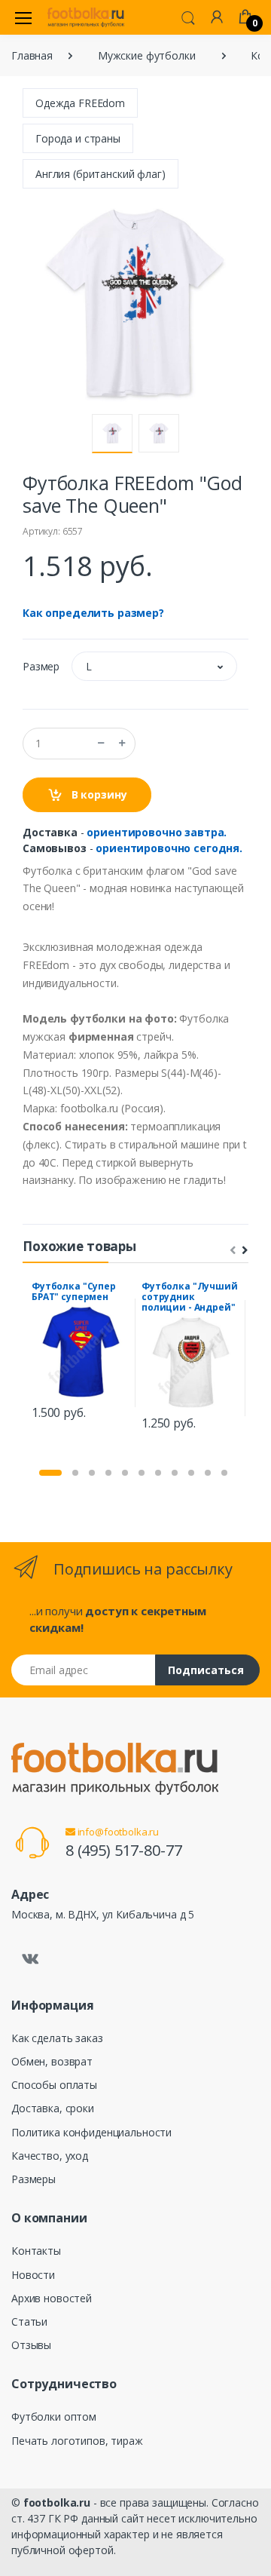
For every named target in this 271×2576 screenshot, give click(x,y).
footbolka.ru (57, 2502)
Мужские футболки (147, 55)
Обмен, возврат (52, 2061)
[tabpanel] (81, 1353)
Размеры (33, 2179)
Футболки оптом (54, 2417)
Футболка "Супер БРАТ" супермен (74, 1291)
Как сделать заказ (57, 2038)
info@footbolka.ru (117, 1832)
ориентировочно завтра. (157, 832)
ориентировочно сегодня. (169, 848)
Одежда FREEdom (80, 103)
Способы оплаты (54, 2085)
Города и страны (78, 138)
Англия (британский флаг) (100, 174)
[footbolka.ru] (86, 17)
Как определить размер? (93, 613)
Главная (32, 55)
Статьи (29, 2321)
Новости (33, 2275)
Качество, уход (50, 2156)
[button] (188, 17)
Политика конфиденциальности (91, 2132)
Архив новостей (52, 2298)
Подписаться (206, 1670)
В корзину (98, 794)
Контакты (36, 2251)
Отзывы (31, 2345)
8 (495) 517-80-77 (124, 1850)
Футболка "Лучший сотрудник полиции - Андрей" (190, 1297)
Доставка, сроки (53, 2108)
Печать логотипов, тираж (77, 2441)
